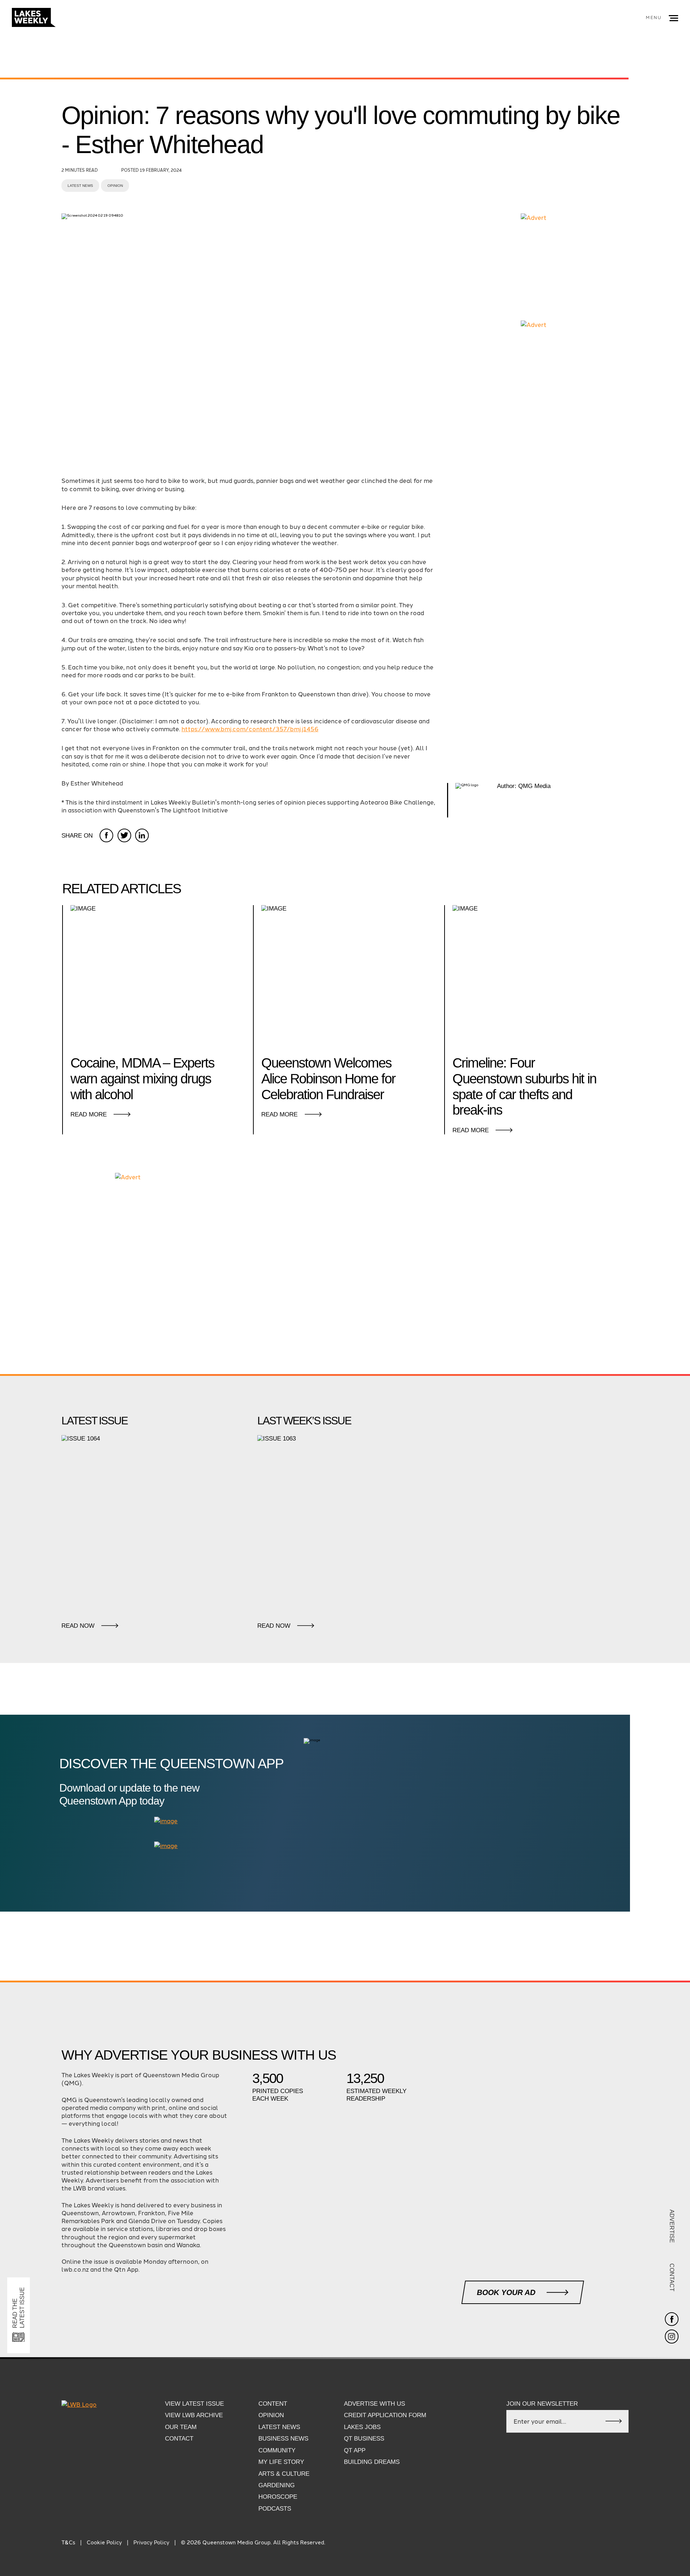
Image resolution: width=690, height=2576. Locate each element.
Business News (283, 2439)
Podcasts (275, 2509)
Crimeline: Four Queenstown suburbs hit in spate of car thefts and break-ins (524, 1086)
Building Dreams (372, 2462)
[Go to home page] (34, 18)
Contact (672, 2277)
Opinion (115, 186)
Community (277, 2450)
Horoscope (278, 2497)
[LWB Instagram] (672, 2337)
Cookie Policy (104, 2542)
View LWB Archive (194, 2415)
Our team (181, 2427)
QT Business (364, 2439)
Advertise (672, 2226)
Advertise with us (374, 2404)
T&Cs (68, 2542)
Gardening (277, 2485)
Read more (89, 1114)
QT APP (355, 2450)
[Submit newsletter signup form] (614, 2421)
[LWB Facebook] (672, 2319)
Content (273, 2404)
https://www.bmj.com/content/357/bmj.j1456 (250, 729)
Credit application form (385, 2415)
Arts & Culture (284, 2474)
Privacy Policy (151, 2542)
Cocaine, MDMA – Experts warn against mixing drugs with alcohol (142, 1079)
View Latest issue (194, 2404)
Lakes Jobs (362, 2427)
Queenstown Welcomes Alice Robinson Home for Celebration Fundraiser (328, 1079)
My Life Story (281, 2462)
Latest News (80, 186)
